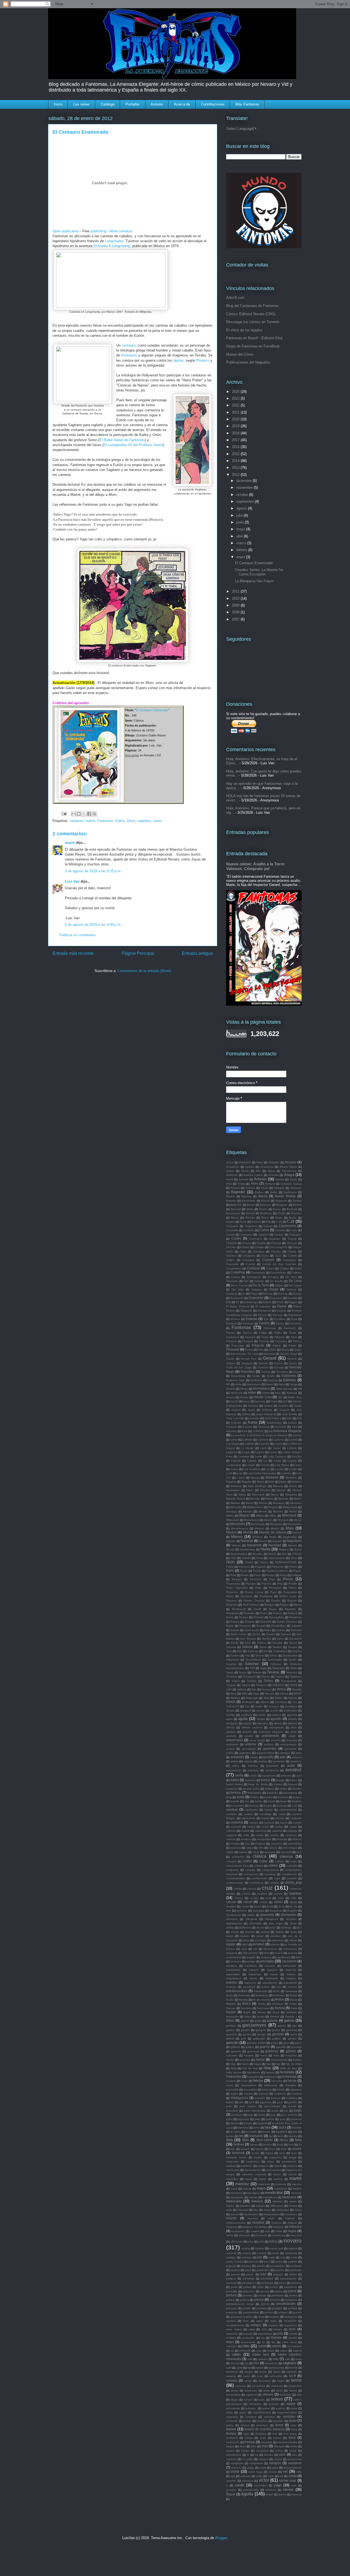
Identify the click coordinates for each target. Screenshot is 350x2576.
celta (246, 1835)
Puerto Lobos (254, 1592)
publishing (98, 231)
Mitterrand (232, 1520)
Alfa (258, 1171)
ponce (259, 2300)
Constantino (234, 1268)
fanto (229, 1995)
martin (262, 2179)
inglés (234, 2094)
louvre (297, 2149)
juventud (296, 2119)
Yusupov (274, 1706)
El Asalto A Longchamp (112, 246)
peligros (231, 2278)
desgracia (276, 1911)
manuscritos (274, 2170)
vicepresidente (292, 2468)
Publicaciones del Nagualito (248, 362)
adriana (276, 1715)
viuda (293, 2476)
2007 (236, 619)
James (268, 1406)
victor (235, 2471)
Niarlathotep (247, 1549)
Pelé (233, 1575)
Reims (298, 1605)
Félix (261, 1350)
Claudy (292, 1252)
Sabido (235, 1630)
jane (280, 2102)
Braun (235, 1218)
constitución (289, 1874)
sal (249, 2368)
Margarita (291, 1495)
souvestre (255, 2404)
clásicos (286, 1856)
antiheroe (232, 1744)
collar (264, 1861)
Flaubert (231, 1341)
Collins (230, 1260)
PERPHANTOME (286, 1562)
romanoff (245, 2351)
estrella (232, 1982)
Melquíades (290, 1507)
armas (254, 1757)
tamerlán (278, 2421)
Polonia (266, 1584)
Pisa (272, 1579)
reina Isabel (234, 2329)
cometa (259, 1866)
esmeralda (289, 1966)
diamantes (289, 1915)
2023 (236, 398)
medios (297, 2189)
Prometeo (275, 1588)
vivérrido (231, 2481)
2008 (236, 612)
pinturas (248, 2295)
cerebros (246, 1839)
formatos (278, 2004)
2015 (236, 454)
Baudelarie (249, 1201)
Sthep (273, 1656)
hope (244, 2081)
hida (233, 2064)
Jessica (236, 1410)
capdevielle (248, 1818)
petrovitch (249, 2291)
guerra (265, 2047)
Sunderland (253, 1660)
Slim (239, 1651)
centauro (129, 345)
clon (299, 1852)
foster (293, 2004)
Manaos (278, 1486)
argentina (245, 1753)
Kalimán (236, 1423)
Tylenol (246, 1685)
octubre (243, 495)
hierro (245, 2064)
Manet (293, 1486)
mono (298, 2210)
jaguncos (266, 2102)
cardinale (296, 1818)
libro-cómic (265, 2140)
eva (279, 1987)
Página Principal (138, 953)
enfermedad (234, 1957)
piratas (262, 2295)
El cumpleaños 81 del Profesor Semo (133, 445)
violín (259, 2476)
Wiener (265, 1702)
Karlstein (232, 1427)
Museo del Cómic (240, 354)
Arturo (264, 1188)
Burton (230, 1222)
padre (279, 2262)
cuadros (262, 1894)
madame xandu (237, 2157)
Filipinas (280, 1337)
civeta (230, 1852)
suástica (251, 2417)
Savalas (277, 1643)
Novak (272, 1554)
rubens (297, 2351)
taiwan (247, 2421)
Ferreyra (250, 1337)
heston (297, 2060)
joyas (262, 2115)
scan (260, 2376)
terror (279, 2425)
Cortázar (253, 1268)
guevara (296, 2047)
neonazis (244, 2235)
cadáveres (252, 1810)
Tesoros (273, 1672)
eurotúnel (249, 1987)
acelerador (291, 1710)
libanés (293, 2136)
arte (283, 1757)
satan (277, 2372)
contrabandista (236, 1878)
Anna (230, 1179)
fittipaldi (231, 2004)
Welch (231, 1702)
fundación (232, 2017)
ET (237, 1302)
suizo (229, 2412)
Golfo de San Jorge (239, 1367)
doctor (260, 1927)
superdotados (262, 2412)
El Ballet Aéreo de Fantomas (122, 440)
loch (291, 2145)
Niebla (266, 1549)
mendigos (253, 2193)
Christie (259, 1247)
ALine (230, 1162)
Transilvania (289, 1681)
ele (255, 1949)
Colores (268, 1260)
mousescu (291, 2214)
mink (229, 2210)
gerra (294, 2034)
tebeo (230, 2425)
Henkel (231, 1389)
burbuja (282, 1806)
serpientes (295, 2386)
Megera (273, 1507)
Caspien (263, 1235)
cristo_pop (293, 1882)
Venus (281, 1689)
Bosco (277, 1209)
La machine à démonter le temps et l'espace (259, 1435)
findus (280, 1999)
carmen (254, 1823)
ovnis (294, 2257)
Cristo (298, 1268)
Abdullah (274, 1162)
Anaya (289, 1175)
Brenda (250, 1218)
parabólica (263, 2270)
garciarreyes (254, 2025)
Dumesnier (237, 1298)
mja (256, 2210)
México (237, 1537)
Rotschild (266, 1622)
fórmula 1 (291, 2017)
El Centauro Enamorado (152, 710)
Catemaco (256, 1239)
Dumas (297, 1294)
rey (263, 2338)
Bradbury (266, 1213)
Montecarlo (258, 1524)
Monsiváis (238, 1524)
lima (298, 2140)
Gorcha (266, 1372)
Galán (298, 1350)
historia (270, 2072)
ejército (275, 1944)
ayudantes (269, 1776)
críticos (246, 1894)
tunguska (262, 2451)
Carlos (264, 1230)
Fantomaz (270, 1328)
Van (254, 1689)
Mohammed (251, 1520)
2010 (236, 598)
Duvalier (292, 1298)
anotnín (276, 1740)
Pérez (230, 1596)
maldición (247, 2166)
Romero (259, 1617)
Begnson (281, 1201)
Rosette (250, 1622)
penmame (267, 2278)
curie (281, 1898)
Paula (244, 1571)
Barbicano (290, 1192)
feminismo (262, 1995)
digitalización (234, 1923)
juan (273, 2115)
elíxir (266, 1953)
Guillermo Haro (236, 1380)
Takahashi (278, 1668)
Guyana (272, 1380)
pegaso (278, 2274)
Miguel (244, 1515)
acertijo (231, 1715)
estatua (291, 1978)
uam (282, 2454)
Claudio (276, 1252)
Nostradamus (239, 1554)
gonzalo (232, 2043)
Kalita (120, 821)
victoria (273, 2472)
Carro (294, 1230)
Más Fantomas (247, 104)
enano (279, 1953)
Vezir (233, 1694)
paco (267, 2262)
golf (243, 2038)
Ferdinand (233, 1337)
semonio (241, 2386)
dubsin (280, 1932)
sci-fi (292, 2376)
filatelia (243, 2000)
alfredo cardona (252, 1727)
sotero (277, 2399)
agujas (261, 1719)
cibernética (295, 1844)
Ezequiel (232, 1323)
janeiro (293, 2102)
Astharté (279, 1188)
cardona (237, 1822)
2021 (236, 412)
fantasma (291, 1991)
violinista (245, 2476)
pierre (292, 2291)
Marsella (283, 1499)
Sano (280, 1639)
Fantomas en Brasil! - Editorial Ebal (254, 338)
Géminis (290, 1380)
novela (246, 2248)
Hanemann (254, 1384)
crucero (252, 1889)
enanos (293, 1953)
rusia (299, 2359)
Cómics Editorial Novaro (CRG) (251, 314)
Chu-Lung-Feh (278, 1247)
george (262, 2034)
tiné (275, 2434)
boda (241, 1797)
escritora (231, 1966)
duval (260, 1936)
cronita (238, 1889)
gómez (291, 2051)
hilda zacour (234, 2072)
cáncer (231, 1902)
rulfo (288, 2359)
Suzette (231, 1664)
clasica (243, 1852)
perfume (296, 2283)
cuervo (239, 1898)
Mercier (248, 1511)
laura (282, 2127)
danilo (245, 1906)
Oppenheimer (277, 1558)
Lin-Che (297, 1457)
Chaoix (247, 1243)
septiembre (246, 501)
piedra (278, 2291)
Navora (292, 1545)
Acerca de (182, 104)
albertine (263, 1723)
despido (292, 1911)
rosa (259, 2351)
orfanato (247, 2257)
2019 (236, 426)
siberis (293, 2391)
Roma (230, 1617)
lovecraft (238, 2153)
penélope (267, 2283)
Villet (244, 1694)
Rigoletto (290, 1609)
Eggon (293, 1302)
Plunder (251, 1584)
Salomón (296, 1630)
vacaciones (294, 2459)
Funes (249, 1350)
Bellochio (236, 1205)
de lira (293, 1906)
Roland (277, 1613)
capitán (280, 1818)
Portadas (133, 104)
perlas (247, 2287)
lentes (230, 2136)
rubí (250, 2359)
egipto (231, 1944)
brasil (271, 1801)
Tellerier (257, 1672)
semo (157, 821)
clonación (238, 1857)
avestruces (272, 1770)
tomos (249, 2438)
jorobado (237, 2115)
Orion (131, 821)
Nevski (230, 1549)
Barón (263, 1196)
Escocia (278, 1315)
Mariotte (255, 1499)
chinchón (277, 1844)
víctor (264, 2480)
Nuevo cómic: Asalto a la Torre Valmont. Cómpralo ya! (255, 866)
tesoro (231, 2429)
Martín (298, 1499)
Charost (276, 1243)
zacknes (271, 2490)
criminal (274, 1883)
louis (284, 2149)
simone (268, 2394)
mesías (253, 2197)
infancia (267, 2090)
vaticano (236, 2468)
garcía (282, 2026)
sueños (280, 2408)
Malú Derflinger (257, 1486)
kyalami (262, 2123)
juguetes (243, 2119)
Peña (283, 1575)
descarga (259, 1911)
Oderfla (246, 1558)
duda (294, 1932)
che (248, 1844)
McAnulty (236, 1507)
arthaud (297, 1757)
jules (257, 2119)
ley (271, 2136)
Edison (267, 1302)
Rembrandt (239, 1609)
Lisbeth (236, 1461)
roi (232, 2351)
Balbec (259, 1192)
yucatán (231, 2490)
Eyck (294, 1319)
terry (294, 2425)
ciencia (273, 1848)
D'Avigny (273, 1277)
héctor (258, 2081)
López (241, 1478)
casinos (231, 1831)
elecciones (270, 1949)
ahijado (293, 1719)
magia (293, 2157)
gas (294, 2026)
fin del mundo (261, 2000)
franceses (263, 2008)
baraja (280, 1780)
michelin (277, 2201)
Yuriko (259, 1706)
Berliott (297, 1205)
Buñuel (256, 1222)
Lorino (234, 1469)
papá (248, 2270)
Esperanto (295, 1315)
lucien (256, 2153)
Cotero (270, 1268)
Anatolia (273, 1175)
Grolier (256, 1376)
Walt (266, 1698)
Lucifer (293, 1469)
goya (286, 2043)
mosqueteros (272, 2214)
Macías (255, 1478)
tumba (245, 2451)
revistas (231, 2338)
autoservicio (234, 1770)
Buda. (293, 1218)
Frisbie (277, 1346)
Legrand (231, 1452)
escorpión (289, 1961)
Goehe (278, 1363)
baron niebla (234, 1784)
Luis (240, 1473)
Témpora (261, 1685)
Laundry (264, 1444)
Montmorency (240, 1528)
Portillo (293, 1584)
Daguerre (232, 1281)
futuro (261, 2017)
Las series (81, 104)
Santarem (295, 1639)
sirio (299, 2395)
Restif (257, 1609)
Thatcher (232, 1677)
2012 (236, 475)
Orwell (249, 1562)
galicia (289, 2020)
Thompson (250, 1677)
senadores (259, 2386)
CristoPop (238, 1272)
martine (278, 2179)
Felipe (263, 1333)
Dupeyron (256, 1298)
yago (278, 2485)
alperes (231, 1732)
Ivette (274, 1401)
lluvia (280, 2145)
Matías (263, 1503)
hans (264, 2055)
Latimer (249, 1444)
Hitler (252, 1393)
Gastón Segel (289, 1354)
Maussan (279, 1503)
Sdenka (231, 1647)
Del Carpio (295, 1285)
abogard (245, 1710)
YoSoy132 (233, 1706)
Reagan (269, 1605)
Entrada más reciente (73, 953)
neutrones (278, 2235)
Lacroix (297, 1435)
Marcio (275, 1495)
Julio (289, 1418)
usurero (263, 2459)
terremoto (262, 2425)
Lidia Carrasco (277, 1457)
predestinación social (240, 2304)
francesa (246, 2008)
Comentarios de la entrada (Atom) (144, 971)
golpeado (259, 2038)
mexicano (234, 2201)
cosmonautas (235, 1883)
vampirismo (256, 2463)
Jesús (251, 1410)
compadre (232, 1870)
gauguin (261, 2030)
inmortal (264, 2094)
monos (234, 2214)
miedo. (230, 2206)
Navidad (275, 1545)
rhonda (276, 2338)
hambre (249, 2055)
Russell (261, 1626)
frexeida (291, 2012)
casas (293, 1827)
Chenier (231, 1247)
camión (248, 1814)
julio (240, 515)
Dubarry (283, 1294)
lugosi (269, 2153)
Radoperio (266, 1596)
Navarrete (254, 1545)
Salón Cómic (239, 1634)
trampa (250, 2442)
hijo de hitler (294, 2064)
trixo (265, 2446)
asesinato (279, 1761)
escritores (251, 1966)
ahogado (232, 1723)
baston (278, 1784)
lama (256, 2128)
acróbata (247, 1715)
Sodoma (253, 1651)
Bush (243, 1222)
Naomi (263, 1541)
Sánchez (252, 1664)
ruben (284, 2351)
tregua (230, 2446)
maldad (231, 2166)
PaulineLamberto (277, 1571)
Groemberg (238, 1376)
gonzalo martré (256, 2043)
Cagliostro (251, 1226)
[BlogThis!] (79, 814)
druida (235, 1932)
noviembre (245, 488)
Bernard (236, 1209)
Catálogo (108, 104)
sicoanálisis (233, 2395)
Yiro (295, 1702)
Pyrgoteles (290, 1592)
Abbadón (245, 1162)
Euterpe (251, 1319)
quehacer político (242, 2317)
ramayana (291, 2317)
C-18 (279, 1222)
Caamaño (232, 1226)
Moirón (268, 1520)
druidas (250, 1932)
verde (263, 2468)
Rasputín (232, 1605)
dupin (230, 1936)
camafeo (232, 1814)
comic (273, 1865)
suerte (266, 2408)
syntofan (289, 2417)
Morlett (275, 1528)
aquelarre (290, 1749)
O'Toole (297, 1554)
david (270, 1906)
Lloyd (277, 1461)
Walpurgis (252, 1698)
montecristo (251, 2214)
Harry (282, 1384)
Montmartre (294, 1524)
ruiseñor (263, 2359)
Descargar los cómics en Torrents (253, 322)
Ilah (280, 1397)
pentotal (231, 2283)
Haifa (238, 1384)
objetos (293, 2248)
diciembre (244, 481)
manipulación (253, 2170)
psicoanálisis (251, 2312)
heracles (245, 2060)
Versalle (297, 1689)
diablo (251, 1915)
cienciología (290, 1848)
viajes (275, 2468)
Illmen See (295, 1397)
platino (293, 2295)
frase (294, 2008)
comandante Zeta (237, 1866)
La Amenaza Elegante (285, 1431)
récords (235, 2363)
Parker (293, 1567)
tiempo (231, 2433)
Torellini (252, 1681)
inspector (280, 2094)
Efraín (280, 1302)
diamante (267, 1915)
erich (299, 1957)
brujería (297, 1801)
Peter (257, 1575)
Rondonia (295, 1617)
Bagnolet (238, 1192)
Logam (292, 1461)
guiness (236, 2051)
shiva (267, 2391)
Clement (231, 1256)
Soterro (235, 1656)
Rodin (264, 1613)
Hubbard (292, 1393)
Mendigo (232, 1511)
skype (234, 2400)
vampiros (295, 2463)
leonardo (256, 2136)
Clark (243, 1252)
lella (295, 2132)
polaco (230, 2300)
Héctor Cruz (263, 1397)
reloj (264, 2329)
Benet (251, 1205)
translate (267, 2442)
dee (229, 1911)
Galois (285, 1350)
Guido (271, 1376)
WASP (297, 1694)
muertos (253, 2218)
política (245, 2300)
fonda (262, 2004)
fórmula (275, 2017)
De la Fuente (239, 1285)
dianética (232, 1919)
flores (246, 2003)
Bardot (230, 1196)
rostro (271, 2351)
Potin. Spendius (237, 1588)
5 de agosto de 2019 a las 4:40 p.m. (93, 925)
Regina (284, 1605)
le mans (236, 2132)
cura (268, 1898)
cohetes (231, 1861)
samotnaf (232, 2372)
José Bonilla (289, 1414)
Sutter (293, 1660)
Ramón (276, 1601)
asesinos (296, 1761)
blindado (272, 1793)
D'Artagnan (254, 1277)
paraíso (279, 2270)
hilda (267, 2068)
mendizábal (274, 2193)
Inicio (58, 104)
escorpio (267, 1961)
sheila (234, 2391)
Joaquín (284, 1410)
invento (276, 2098)
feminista (279, 1995)
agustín (276, 1719)
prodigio (277, 2308)
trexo (243, 2446)
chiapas (260, 1844)
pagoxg (231, 2266)
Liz (265, 1461)
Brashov (296, 1213)
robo (246, 2346)
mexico (257, 2201)
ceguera (231, 1835)
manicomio (233, 2170)
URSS (293, 1685)
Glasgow (247, 1363)
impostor (291, 2085)
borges (297, 1797)
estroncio (250, 1983)
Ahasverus (267, 1167)
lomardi (245, 2149)
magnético (253, 2161)
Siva (229, 1651)
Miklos (260, 1516)
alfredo (231, 1727)
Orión (230, 1562)
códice (264, 1902)
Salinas (281, 1630)
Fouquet (248, 1341)
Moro (290, 1528)
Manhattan (233, 1490)
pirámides (278, 2295)
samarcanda (276, 2368)
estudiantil (290, 1983)
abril (240, 536)
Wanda (293, 1698)
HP (228, 1384)
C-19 (291, 1221)
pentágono (249, 2283)
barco (294, 1780)
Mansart (265, 1490)
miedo (293, 2201)
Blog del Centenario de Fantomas (253, 306)
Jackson (253, 1406)
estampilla (272, 1978)
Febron (247, 1333)
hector (230, 2060)
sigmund (251, 2395)
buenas (254, 1806)
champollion (264, 1839)
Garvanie (269, 1354)
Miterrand (289, 1515)
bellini (283, 1789)
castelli (245, 1831)
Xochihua (281, 1702)
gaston (231, 2030)
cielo (261, 1848)
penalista (249, 2278)
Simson (277, 1647)
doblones (245, 1927)
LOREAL (258, 1431)
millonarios (277, 2206)
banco (266, 1780)
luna (282, 2153)
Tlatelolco (296, 1677)
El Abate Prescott (238, 1306)
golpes (276, 2038)
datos (258, 1906)
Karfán (292, 1423)
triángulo (279, 2446)
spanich (274, 2404)
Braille (282, 1213)
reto (280, 2333)
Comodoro (289, 1260)
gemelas (292, 2030)
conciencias (251, 1874)
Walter (278, 1698)
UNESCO (278, 1685)
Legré (246, 1452)
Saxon (293, 1643)
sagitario (144, 821)
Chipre (245, 1247)
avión (253, 1776)
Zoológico (291, 1706)
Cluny (265, 1256)
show (279, 2391)
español (272, 1970)
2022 (236, 405)
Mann (250, 1490)
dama (293, 1902)
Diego (274, 1289)
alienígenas (276, 1727)
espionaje (255, 1974)
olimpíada (291, 2253)
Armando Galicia (291, 1184)
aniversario (234, 1740)
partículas (295, 2270)
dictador (291, 1919)
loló (233, 2149)
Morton (231, 1532)
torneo (277, 2438)
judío (229, 2119)
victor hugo (255, 2472)
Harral (269, 1384)
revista (293, 2334)
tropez (230, 2451)
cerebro (231, 1839)
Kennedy (264, 1427)
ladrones (243, 2128)
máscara (295, 2227)
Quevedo (247, 1596)
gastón (245, 2030)
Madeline (291, 1478)
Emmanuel (264, 1311)
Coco (278, 1256)
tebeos (245, 2425)
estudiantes (270, 1983)
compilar (250, 1870)
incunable (232, 2090)
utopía (278, 2459)
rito (273, 2342)
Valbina (242, 1689)
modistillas (283, 2210)
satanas (292, 2372)
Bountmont (233, 1213)
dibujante (251, 1919)
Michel (293, 1511)
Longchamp (114, 241)
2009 (236, 605)
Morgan (259, 1528)
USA (229, 1689)
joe (286, 2111)
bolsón (254, 1797)
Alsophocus (289, 1171)
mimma (293, 2206)
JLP (285, 1401)
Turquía (231, 1685)
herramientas (279, 2060)
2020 (236, 419)
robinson (232, 2346)
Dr (244, 1294)
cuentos (295, 1893)
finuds (294, 2000)
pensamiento (288, 2278)
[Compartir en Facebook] (89, 814)
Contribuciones (213, 104)
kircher (235, 2123)
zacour (288, 2489)
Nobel (298, 1549)
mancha (292, 2166)
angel (292, 1736)
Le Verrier (247, 1448)
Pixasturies (233, 1584)
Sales (268, 1630)
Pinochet (256, 1579)
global (230, 2038)
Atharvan (296, 1188)
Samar (256, 1634)
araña (230, 1753)
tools (263, 2438)
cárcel (248, 1902)
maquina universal (254, 2174)
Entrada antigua (197, 953)
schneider (276, 2376)
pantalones (278, 2266)
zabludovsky (251, 2490)
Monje (298, 1520)
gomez (292, 2038)
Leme (273, 1452)
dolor (272, 1927)
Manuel (281, 1490)
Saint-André (252, 1630)
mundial (258, 2222)
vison (271, 2476)
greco (298, 2043)
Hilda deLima (284, 1389)
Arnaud (235, 1188)
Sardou (262, 1643)
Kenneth (281, 1427)
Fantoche (296, 1323)
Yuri (247, 1706)
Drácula (268, 1294)
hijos (234, 2068)
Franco (297, 1341)
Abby (259, 1162)
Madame (272, 1477)
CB (157, 755)
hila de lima (250, 2068)
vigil (233, 2476)
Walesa (235, 1698)
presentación (286, 2304)
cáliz (294, 1898)
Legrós (260, 1452)
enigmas (266, 1957)
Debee (279, 1285)
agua (229, 1719)
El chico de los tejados (244, 330)
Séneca (276, 1664)
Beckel (266, 1201)
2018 (236, 433)
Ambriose (232, 1175)
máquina (232, 2227)
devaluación (234, 1915)
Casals (230, 1235)
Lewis (258, 1457)
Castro (236, 1238)
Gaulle (230, 1359)
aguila (243, 1719)
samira (293, 2368)
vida (299, 2472)
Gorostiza (282, 1372)
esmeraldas (233, 1970)
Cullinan (297, 1273)
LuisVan (286, 1473)
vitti (281, 2476)
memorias (236, 2193)
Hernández (262, 1388)
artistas (248, 1761)
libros (284, 2140)
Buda (279, 1218)
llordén (268, 2145)
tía (256, 2455)
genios (247, 2034)
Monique (283, 1520)
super (243, 2412)
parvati (235, 2274)
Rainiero (231, 1601)
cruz (267, 1888)
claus (256, 1852)
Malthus (297, 1482)
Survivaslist (275, 1660)
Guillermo (289, 1376)
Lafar (234, 1440)
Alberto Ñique (288, 1167)
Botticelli (292, 1209)
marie (248, 2179)
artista (234, 1761)
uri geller (248, 2459)
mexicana (289, 2197)
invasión (260, 2098)
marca (277, 2174)
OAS (234, 1558)
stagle (291, 2404)
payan (250, 2274)
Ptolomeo (232, 1592)
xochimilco (261, 2485)
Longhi (251, 1465)
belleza (269, 1789)
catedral (277, 1831)
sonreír (248, 2400)
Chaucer (292, 1243)
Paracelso (278, 1567)
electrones (290, 1949)
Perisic (245, 1575)
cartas (251, 1827)
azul (299, 1776)
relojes (278, 2329)
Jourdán (254, 1418)
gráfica (250, 2047)
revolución (248, 2338)
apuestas (270, 1748)
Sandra (267, 1639)
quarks (297, 2312)
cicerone (236, 1848)
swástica (269, 2417)
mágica (292, 2223)
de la (282, 1906)
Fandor (264, 1323)
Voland (284, 1694)
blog (229, 1797)
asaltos (263, 1761)
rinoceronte (248, 2342)
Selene (247, 1647)
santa (263, 2372)
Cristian (284, 1268)
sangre (249, 2372)
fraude (231, 2012)
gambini (231, 2026)
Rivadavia (232, 1613)
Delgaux (256, 1290)
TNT (252, 1668)
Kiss (295, 1427)
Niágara (284, 1549)
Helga (294, 1384)
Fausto (231, 1333)
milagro (260, 2206)
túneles (269, 2455)
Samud (271, 1634)
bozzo (259, 1801)
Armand (270, 1184)
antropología (288, 1744)
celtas (260, 1835)
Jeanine (283, 1406)
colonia (280, 1861)
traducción (233, 2442)
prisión (247, 2308)
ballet (235, 1780)
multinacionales (236, 2223)
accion (261, 1710)
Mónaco (257, 1537)
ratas (273, 2321)
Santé (235, 1643)
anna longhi (257, 1740)
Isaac (247, 1401)
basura (293, 1784)
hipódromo (254, 2072)
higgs (257, 2064)
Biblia (250, 1209)
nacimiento (238, 2231)
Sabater (297, 1626)
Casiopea (246, 1235)
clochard (286, 1852)
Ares (229, 1184)
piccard (265, 2291)
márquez (278, 2227)
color (294, 1861)
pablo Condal (235, 2262)
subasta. (251, 2408)
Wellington (248, 1702)
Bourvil (250, 1213)
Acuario (291, 1162)
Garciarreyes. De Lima (244, 1354)
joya (250, 2115)
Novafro (258, 1554)
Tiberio (266, 1677)
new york (296, 2235)
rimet (230, 2342)
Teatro (243, 1672)
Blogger (221, 2538)
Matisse (235, 1503)
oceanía (231, 2253)
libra (229, 2140)
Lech (263, 1448)
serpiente (277, 2386)
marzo (242, 543)
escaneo (236, 1961)
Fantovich (290, 1328)
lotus (272, 2149)
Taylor (230, 1672)
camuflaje (266, 1814)
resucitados (265, 2334)
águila (247, 2494)
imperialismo (249, 2085)
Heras (244, 1389)
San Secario (248, 1639)
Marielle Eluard (235, 1499)
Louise (279, 1469)
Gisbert (231, 1363)
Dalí (246, 1281)
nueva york (276, 2248)
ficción (230, 2000)
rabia (261, 2317)
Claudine (259, 1252)
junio (240, 522)
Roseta (235, 1622)
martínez (242, 2184)
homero (231, 2081)
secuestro (265, 2381)
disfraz (230, 1927)
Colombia (248, 1260)
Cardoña (249, 1230)
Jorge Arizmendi (266, 1414)
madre (258, 2157)
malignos (263, 2166)
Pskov (293, 1588)
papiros (235, 2270)
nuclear (259, 2248)
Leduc (277, 1448)
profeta (293, 2308)
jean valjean (248, 2106)
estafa (253, 1978)
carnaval (269, 1823)
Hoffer (266, 1393)
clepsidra (270, 1852)
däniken (276, 1936)
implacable (271, 2085)
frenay (262, 2012)
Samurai (286, 1634)
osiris (272, 2257)
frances (231, 2008)
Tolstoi (236, 1681)
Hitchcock (237, 1393)
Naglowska (290, 1537)
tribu (254, 2446)
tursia (293, 2451)
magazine (275, 2157)
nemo (230, 2235)
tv (248, 2455)
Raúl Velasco (251, 1605)
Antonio (244, 1179)
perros (274, 2287)
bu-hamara (237, 1806)
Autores (157, 104)
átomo (282, 2494)
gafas (258, 2021)
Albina (230, 1171)
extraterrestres (237, 1991)
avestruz (293, 1770)
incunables (250, 2090)
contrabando (259, 1878)
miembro (245, 2206)
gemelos (231, 2034)
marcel (292, 2174)
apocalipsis (249, 1749)
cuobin (254, 1898)
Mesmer (278, 1511)
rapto (259, 2321)
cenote (274, 1835)
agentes (292, 1715)
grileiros (235, 2047)
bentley (297, 1789)
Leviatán (244, 1457)
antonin (269, 1744)
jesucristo (232, 2111)
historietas (234, 2076)
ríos (256, 2363)
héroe (292, 2081)
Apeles (280, 1179)
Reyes (273, 1609)
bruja (283, 1801)
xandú (239, 2485)
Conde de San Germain (279, 1264)
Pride (258, 1588)
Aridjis (241, 1184)
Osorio (264, 1562)
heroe (260, 2060)
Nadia (273, 1537)
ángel (269, 2494)
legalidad (281, 2132)
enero (241, 557)
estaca (291, 1974)
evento (292, 1987)
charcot (297, 1839)
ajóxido (248, 1723)
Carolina (280, 1230)
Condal (250, 1264)
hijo (278, 2064)
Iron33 (234, 1401)
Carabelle (232, 1230)
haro (276, 2055)
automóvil (272, 1766)
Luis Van (72, 881)
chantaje (282, 1839)
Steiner (260, 1656)
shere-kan (251, 2391)
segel (281, 2381)
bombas (283, 1797)
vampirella (237, 2463)
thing (294, 2429)
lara (268, 2127)
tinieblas (261, 2434)
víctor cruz (288, 2480)
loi (300, 2145)
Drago (254, 1294)
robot (262, 2346)
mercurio (296, 2193)
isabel (230, 2102)
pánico (269, 2312)
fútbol (230, 2020)
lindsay (239, 2144)
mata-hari (264, 2184)
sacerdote (271, 2363)
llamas (254, 2145)
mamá (278, 2166)
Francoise (238, 1346)
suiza (294, 2408)
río (247, 2363)
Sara (248, 1643)
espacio (254, 1970)
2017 (236, 440)
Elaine (282, 1306)
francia (280, 2008)
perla (234, 2287)
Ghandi (292, 1359)
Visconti (269, 1694)
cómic (278, 1902)
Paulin (257, 1571)
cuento (278, 1894)
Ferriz (265, 1337)
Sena (263, 1647)
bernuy (236, 1792)
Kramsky (231, 1431)
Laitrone (263, 1440)
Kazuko (248, 1427)
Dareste (259, 1281)
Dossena (232, 1294)
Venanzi (266, 1689)
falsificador (261, 1991)
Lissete (252, 1461)
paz (263, 2274)
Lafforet (247, 1440)
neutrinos (261, 2235)
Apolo (294, 1179)
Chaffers (231, 1243)
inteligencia (239, 2098)
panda (261, 2266)
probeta (261, 2308)
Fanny (280, 1323)
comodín (292, 1866)
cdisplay (292, 1831)
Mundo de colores (273, 1532)
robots (276, 2346)
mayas (247, 2189)
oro (260, 2257)
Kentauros (130, 355)
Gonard (279, 1367)
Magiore (231, 1482)
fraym (247, 2012)
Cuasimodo (258, 1273)
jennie (292, 2106)
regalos (273, 2325)
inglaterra (296, 2090)
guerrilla (281, 2047)
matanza (281, 2184)
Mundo (248, 1532)
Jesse (298, 1406)
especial (291, 1970)
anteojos (292, 1740)
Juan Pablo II (273, 1418)
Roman (243, 1617)
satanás (231, 2376)
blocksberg (290, 1793)
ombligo (231, 2257)
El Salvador (263, 1306)
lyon (294, 2153)
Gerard (269, 1358)
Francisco (281, 1341)
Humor (244, 1397)
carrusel (236, 1827)
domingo (286, 1927)
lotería (259, 2149)
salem (260, 2368)
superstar (232, 2417)
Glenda (263, 1363)
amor (293, 1732)
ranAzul (231, 2321)
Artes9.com (235, 298)
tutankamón (234, 2455)
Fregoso (258, 1345)
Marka (269, 1499)
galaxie (272, 2020)
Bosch (263, 1209)
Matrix (250, 1503)
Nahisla (231, 1541)
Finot (294, 1337)
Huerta (230, 1397)
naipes (255, 2231)
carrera (297, 1823)
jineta (275, 2111)
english (251, 1957)
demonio (242, 1911)
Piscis (288, 1579)
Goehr (293, 1363)
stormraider (233, 2408)
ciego (250, 1848)
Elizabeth (246, 1311)
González (248, 1372)
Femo (293, 1333)
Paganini (261, 1567)
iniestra (248, 2094)
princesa (231, 2308)
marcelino (232, 2179)
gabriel (245, 2021)
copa (277, 1878)
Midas (230, 1516)
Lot (268, 1469)
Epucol (262, 1315)
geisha (276, 2030)
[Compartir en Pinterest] (94, 814)
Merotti (263, 1511)
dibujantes (272, 1919)
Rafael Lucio (288, 1596)
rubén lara (261, 2354)
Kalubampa (274, 1423)
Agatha (250, 1167)
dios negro (276, 1923)
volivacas (247, 2481)
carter (265, 1827)
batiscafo (232, 1789)
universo (231, 2459)
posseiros (291, 2300)
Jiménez (267, 1410)
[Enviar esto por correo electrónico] (74, 814)
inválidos (291, 2098)
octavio (247, 2253)
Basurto (231, 1201)
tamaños (262, 2421)
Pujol (273, 1592)
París (230, 1571)
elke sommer (250, 1953)
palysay (246, 2266)
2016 (236, 447)
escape (251, 1961)
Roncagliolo (276, 1617)
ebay (246, 1940)
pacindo (254, 2262)
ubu (294, 2455)
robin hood (289, 2342)
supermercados (287, 2412)
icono (230, 2085)
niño (261, 2242)
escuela (270, 1966)
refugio (256, 2325)
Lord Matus (282, 1465)
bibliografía (254, 1793)
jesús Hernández (255, 2111)
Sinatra (292, 1647)
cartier (279, 1827)
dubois (265, 1932)
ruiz (276, 2359)
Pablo (230, 1567)
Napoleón (294, 1541)
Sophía (297, 1651)
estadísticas (234, 1978)
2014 (236, 461)
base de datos (258, 1784)
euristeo (231, 1987)
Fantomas (105, 821)
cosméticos (256, 1883)
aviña (239, 1775)
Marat (242, 1495)
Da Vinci (291, 1277)
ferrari (294, 1995)
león (281, 2136)
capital (265, 1818)
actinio (262, 1715)
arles (299, 1753)
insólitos (297, 2094)
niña (250, 2242)
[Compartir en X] (84, 814)
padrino (293, 2262)
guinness (253, 2051)
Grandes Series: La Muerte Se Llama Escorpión (259, 572)
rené (292, 2329)
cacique (232, 1809)
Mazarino (296, 1503)
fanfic (276, 1991)
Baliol (274, 1192)
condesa (270, 1874)
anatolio (231, 1736)
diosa (293, 1923)
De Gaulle (276, 1281)
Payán (297, 1571)
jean (229, 2106)
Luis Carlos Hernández (262, 1473)
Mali (272, 1482)
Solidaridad (280, 1651)
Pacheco (244, 1567)
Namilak (247, 1541)
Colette (292, 1256)
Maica (260, 1482)
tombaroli (232, 2438)
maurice (297, 2184)
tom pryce (290, 2434)
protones (232, 2312)
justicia (270, 2119)
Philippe (297, 1575)
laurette (297, 2128)
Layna (278, 1444)
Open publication (66, 231)
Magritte (247, 1482)
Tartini (294, 1668)
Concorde (232, 1264)
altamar (247, 1732)
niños (273, 2241)
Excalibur (280, 1319)
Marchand (258, 1495)
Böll (268, 1222)
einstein (259, 1944)
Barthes (246, 1196)
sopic (262, 2400)
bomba (268, 1797)
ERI (228, 1302)
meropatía (237, 2197)
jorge (298, 2110)
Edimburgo (251, 1302)
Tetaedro (292, 1672)
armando (237, 1757)
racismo (274, 2317)
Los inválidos (252, 1469)
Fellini (278, 1333)
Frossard (233, 1349)
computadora (270, 1870)
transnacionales (287, 2442)
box (247, 1801)
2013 (236, 468)
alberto (278, 1723)
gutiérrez (272, 2051)
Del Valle (238, 1290)
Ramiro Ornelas (254, 1601)
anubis (230, 1749)
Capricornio (287, 1226)
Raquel (292, 1601)
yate (294, 2485)
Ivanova (260, 1401)
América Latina (253, 1175)
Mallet (283, 1482)
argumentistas (265, 1753)
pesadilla (232, 2291)
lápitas (178, 360)
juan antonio (289, 2115)
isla (241, 2102)
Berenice (265, 1205)
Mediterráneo (255, 1507)
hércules (277, 2081)
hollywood (270, 2077)
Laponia (279, 1440)
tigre (246, 2434)
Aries (255, 1183)
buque (268, 1806)
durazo (245, 1936)
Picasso (237, 1579)
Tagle (263, 1668)
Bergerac (282, 1205)
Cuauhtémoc (278, 1273)
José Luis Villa (235, 1418)
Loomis (265, 1465)
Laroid (293, 1440)
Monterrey (276, 1524)
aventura (253, 1770)
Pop (280, 1584)
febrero (242, 550)
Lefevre (292, 1448)
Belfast (297, 1201)
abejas (230, 1710)
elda (244, 1949)
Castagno (295, 1235)
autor (291, 1765)
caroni (284, 1823)
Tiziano (280, 1677)
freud (276, 2012)
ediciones (278, 1940)
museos (276, 2223)
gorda (274, 2043)
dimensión (256, 1923)
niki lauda (237, 2242)
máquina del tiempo (255, 2227)
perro (261, 2287)
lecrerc (266, 2132)
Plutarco (203, 360)
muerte (231, 2218)
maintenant (289, 2161)
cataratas (261, 1831)
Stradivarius (290, 1656)
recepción (290, 2321)
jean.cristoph (272, 2106)
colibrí (247, 1861)
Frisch (292, 1346)
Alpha (271, 1171)
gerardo (278, 2034)
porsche (275, 2300)
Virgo (256, 1694)
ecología (261, 1940)
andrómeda (270, 1736)
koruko (248, 2123)
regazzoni (291, 2325)
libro (246, 2140)
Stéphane (232, 1660)
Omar (260, 1558)
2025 (236, 392)
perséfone (291, 2287)
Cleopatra (249, 1256)
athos (236, 1766)
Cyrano (236, 1277)
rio (263, 2342)
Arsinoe (250, 1188)
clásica (259, 1856)
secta (248, 2381)
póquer (283, 2312)
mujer (271, 2218)
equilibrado (283, 1957)
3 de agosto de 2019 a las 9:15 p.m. (93, 871)
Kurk (245, 1431)
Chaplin (261, 1243)
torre (292, 2438)
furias (248, 2017)
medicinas (281, 2189)
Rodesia (249, 1613)
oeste (276, 2253)
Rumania (245, 1626)
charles (235, 1844)
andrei (249, 1736)
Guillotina (256, 1380)
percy (282, 2283)
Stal (247, 1656)
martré (295, 2178)
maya (234, 2189)
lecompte (251, 2132)
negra (292, 2231)
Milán (273, 1516)
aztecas (286, 1776)
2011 (236, 591)
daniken (231, 1906)
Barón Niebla (285, 1196)
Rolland (292, 1613)
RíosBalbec (278, 1626)
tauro (293, 2421)
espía (274, 1974)
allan (294, 1727)
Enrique (281, 1311)
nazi (267, 2231)
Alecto (245, 1171)
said (229, 2368)
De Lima (295, 1281)
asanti (70, 843)
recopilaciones (235, 2325)
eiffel (244, 1944)
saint (240, 2368)
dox (299, 1927)
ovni (283, 2257)
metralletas (270, 2197)
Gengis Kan (249, 1359)
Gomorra (263, 1367)
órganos (296, 2494)
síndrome (232, 2421)
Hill (300, 1389)
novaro (293, 2240)
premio (265, 2304)
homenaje (289, 2076)
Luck (229, 1473)
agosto (242, 508)
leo (241, 2136)
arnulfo (268, 1757)
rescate (248, 2334)
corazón (292, 1878)
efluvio (293, 1940)
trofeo (294, 2446)
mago (271, 2161)
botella (235, 1801)
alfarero (292, 1723)
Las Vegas (233, 1444)
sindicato (285, 2395)
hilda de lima (289, 2068)
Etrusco (235, 1319)
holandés (253, 2077)
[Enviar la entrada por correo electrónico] (64, 813)
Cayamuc (275, 1239)
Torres (268, 1681)
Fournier (264, 1341)
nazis (279, 2231)
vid (285, 2471)
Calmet (268, 1226)
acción (274, 1710)
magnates (232, 2161)
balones (250, 1780)
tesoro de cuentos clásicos (265, 2429)
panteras (296, 2266)
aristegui (285, 1753)
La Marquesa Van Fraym (254, 581)
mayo (241, 529)
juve (283, 2119)
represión (232, 2334)
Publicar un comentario (78, 935)
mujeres (290, 2218)
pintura (231, 2295)
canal (282, 1814)
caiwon (269, 1810)
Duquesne (276, 1298)
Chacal (292, 1239)
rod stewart (294, 2346)
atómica (253, 1766)
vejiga (250, 2468)
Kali (299, 1418)
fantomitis (244, 1995)
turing (279, 2451)
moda (267, 2210)
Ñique (231, 2494)
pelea (293, 2274)
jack (252, 2102)
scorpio (232, 2380)
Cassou (279, 1235)
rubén (236, 2354)
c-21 (295, 1806)
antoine (251, 1744)
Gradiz (297, 1372)
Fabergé (248, 1323)
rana (246, 2321)
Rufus (230, 1626)
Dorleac (291, 1290)
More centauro (121, 231)
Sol (265, 1651)
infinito (281, 2090)
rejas (252, 2329)
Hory (278, 1393)
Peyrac (270, 1575)
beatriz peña (251, 1789)
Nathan (236, 1545)
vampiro (275, 2463)
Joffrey (246, 1414)
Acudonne (233, 1167)
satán (247, 2376)
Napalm (277, 1541)
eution (90, 821)
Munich (297, 1533)
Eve (266, 1319)
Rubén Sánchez (287, 1622)
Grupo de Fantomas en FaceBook (253, 346)
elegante (232, 1953)
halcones (232, 2055)
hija (269, 2064)
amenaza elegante (271, 1732)
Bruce (265, 1218)
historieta (287, 2072)
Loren (298, 1465)
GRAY (272, 1350)
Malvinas (236, 1486)
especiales (233, 1974)
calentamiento (288, 1810)
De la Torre (261, 1285)
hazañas (291, 2055)
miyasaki (243, 2210)
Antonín (260, 1179)
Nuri (284, 1554)
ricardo (293, 2338)
